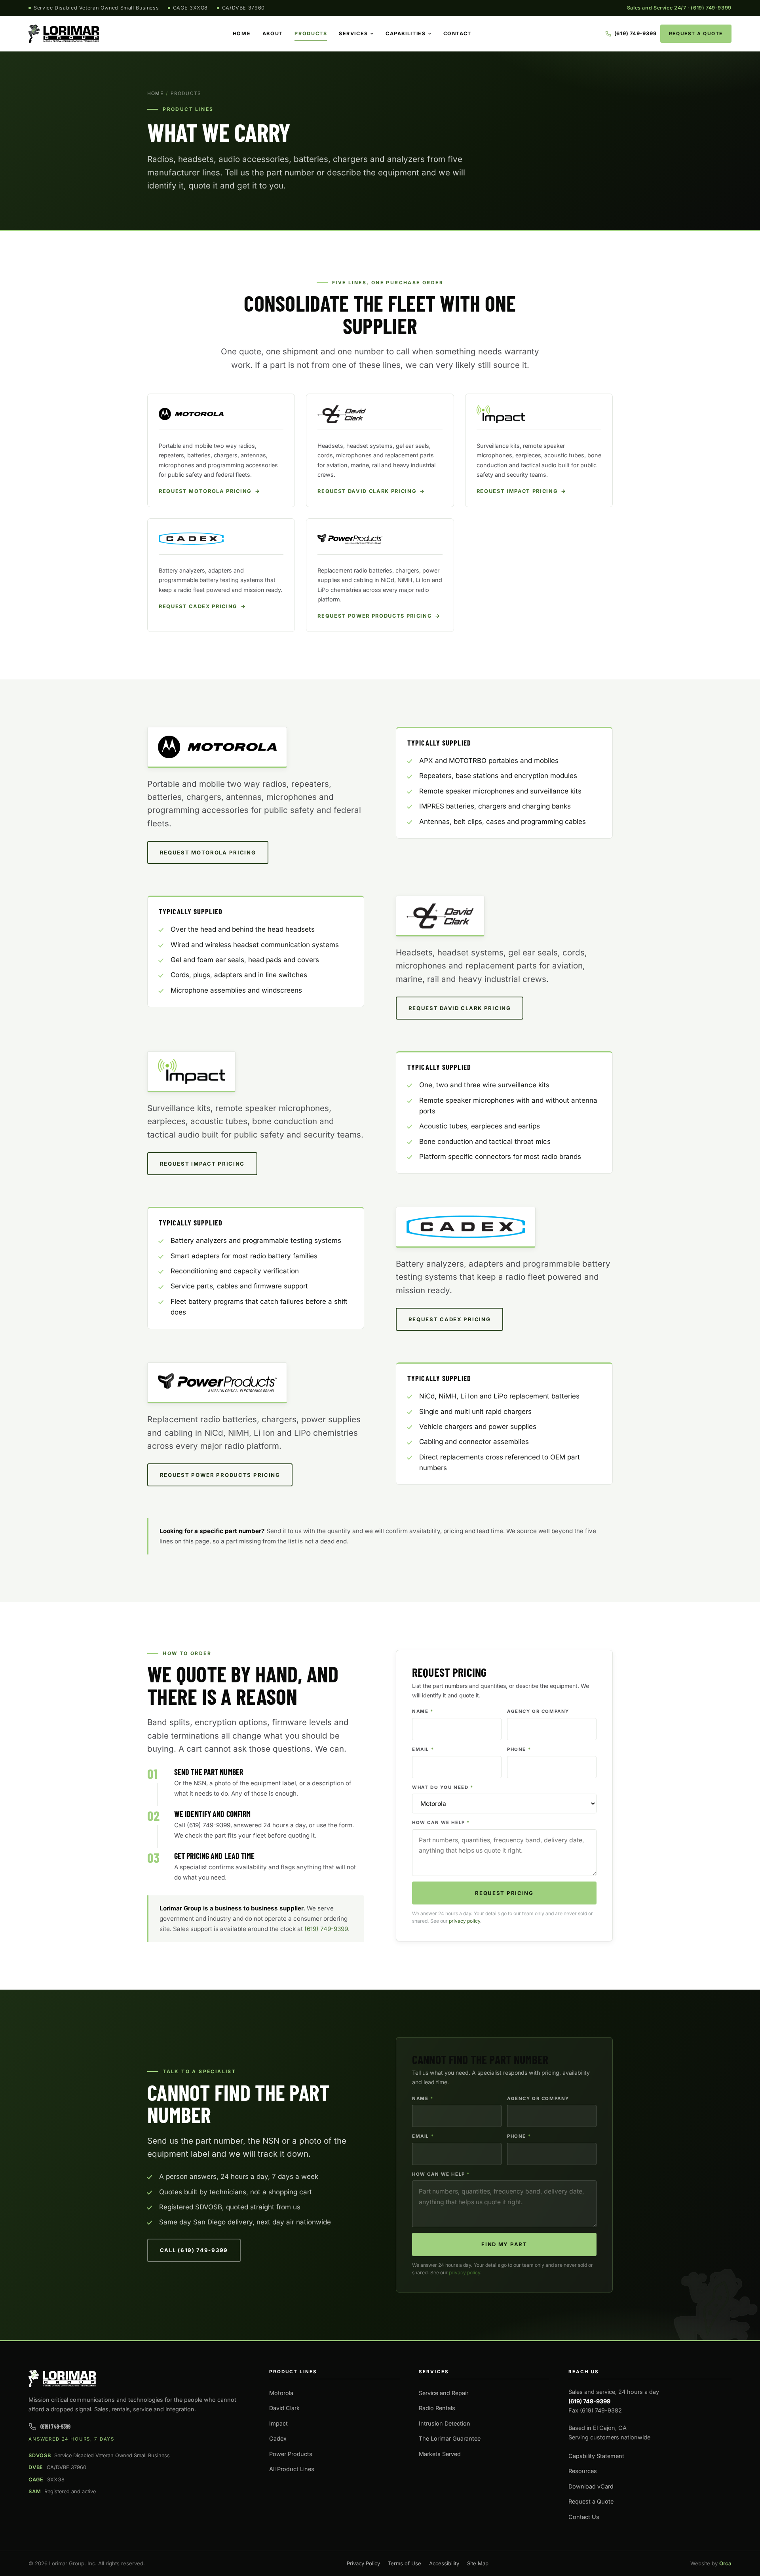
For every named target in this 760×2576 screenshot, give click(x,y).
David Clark (284, 2408)
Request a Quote (696, 34)
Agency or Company (538, 1711)
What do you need (443, 1787)
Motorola (281, 2393)
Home (242, 33)
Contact (457, 33)
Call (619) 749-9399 (194, 2250)
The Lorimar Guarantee (450, 2438)
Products (311, 33)
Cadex (278, 2438)
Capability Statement (596, 2456)
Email (423, 1749)
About (273, 33)
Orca (725, 2563)
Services (353, 33)
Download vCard (591, 2486)
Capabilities (406, 33)
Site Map (478, 2563)
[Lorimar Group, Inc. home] (64, 34)
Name (423, 1711)
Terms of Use (405, 2563)
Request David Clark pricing (460, 1008)
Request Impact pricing (202, 1164)
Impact (278, 2423)
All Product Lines (292, 2469)
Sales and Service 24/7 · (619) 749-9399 (679, 8)
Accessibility (444, 2563)
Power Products (291, 2454)
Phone (519, 1749)
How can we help (441, 1823)
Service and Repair (444, 2393)
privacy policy (465, 1921)
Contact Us (584, 2517)
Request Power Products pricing (220, 1475)
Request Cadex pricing (450, 1319)
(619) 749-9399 (326, 1929)
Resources (583, 2471)
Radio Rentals (437, 2408)
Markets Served (440, 2454)
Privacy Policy (363, 2563)
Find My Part (504, 2244)
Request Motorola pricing (208, 852)
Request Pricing (504, 1893)
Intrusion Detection (445, 2423)
